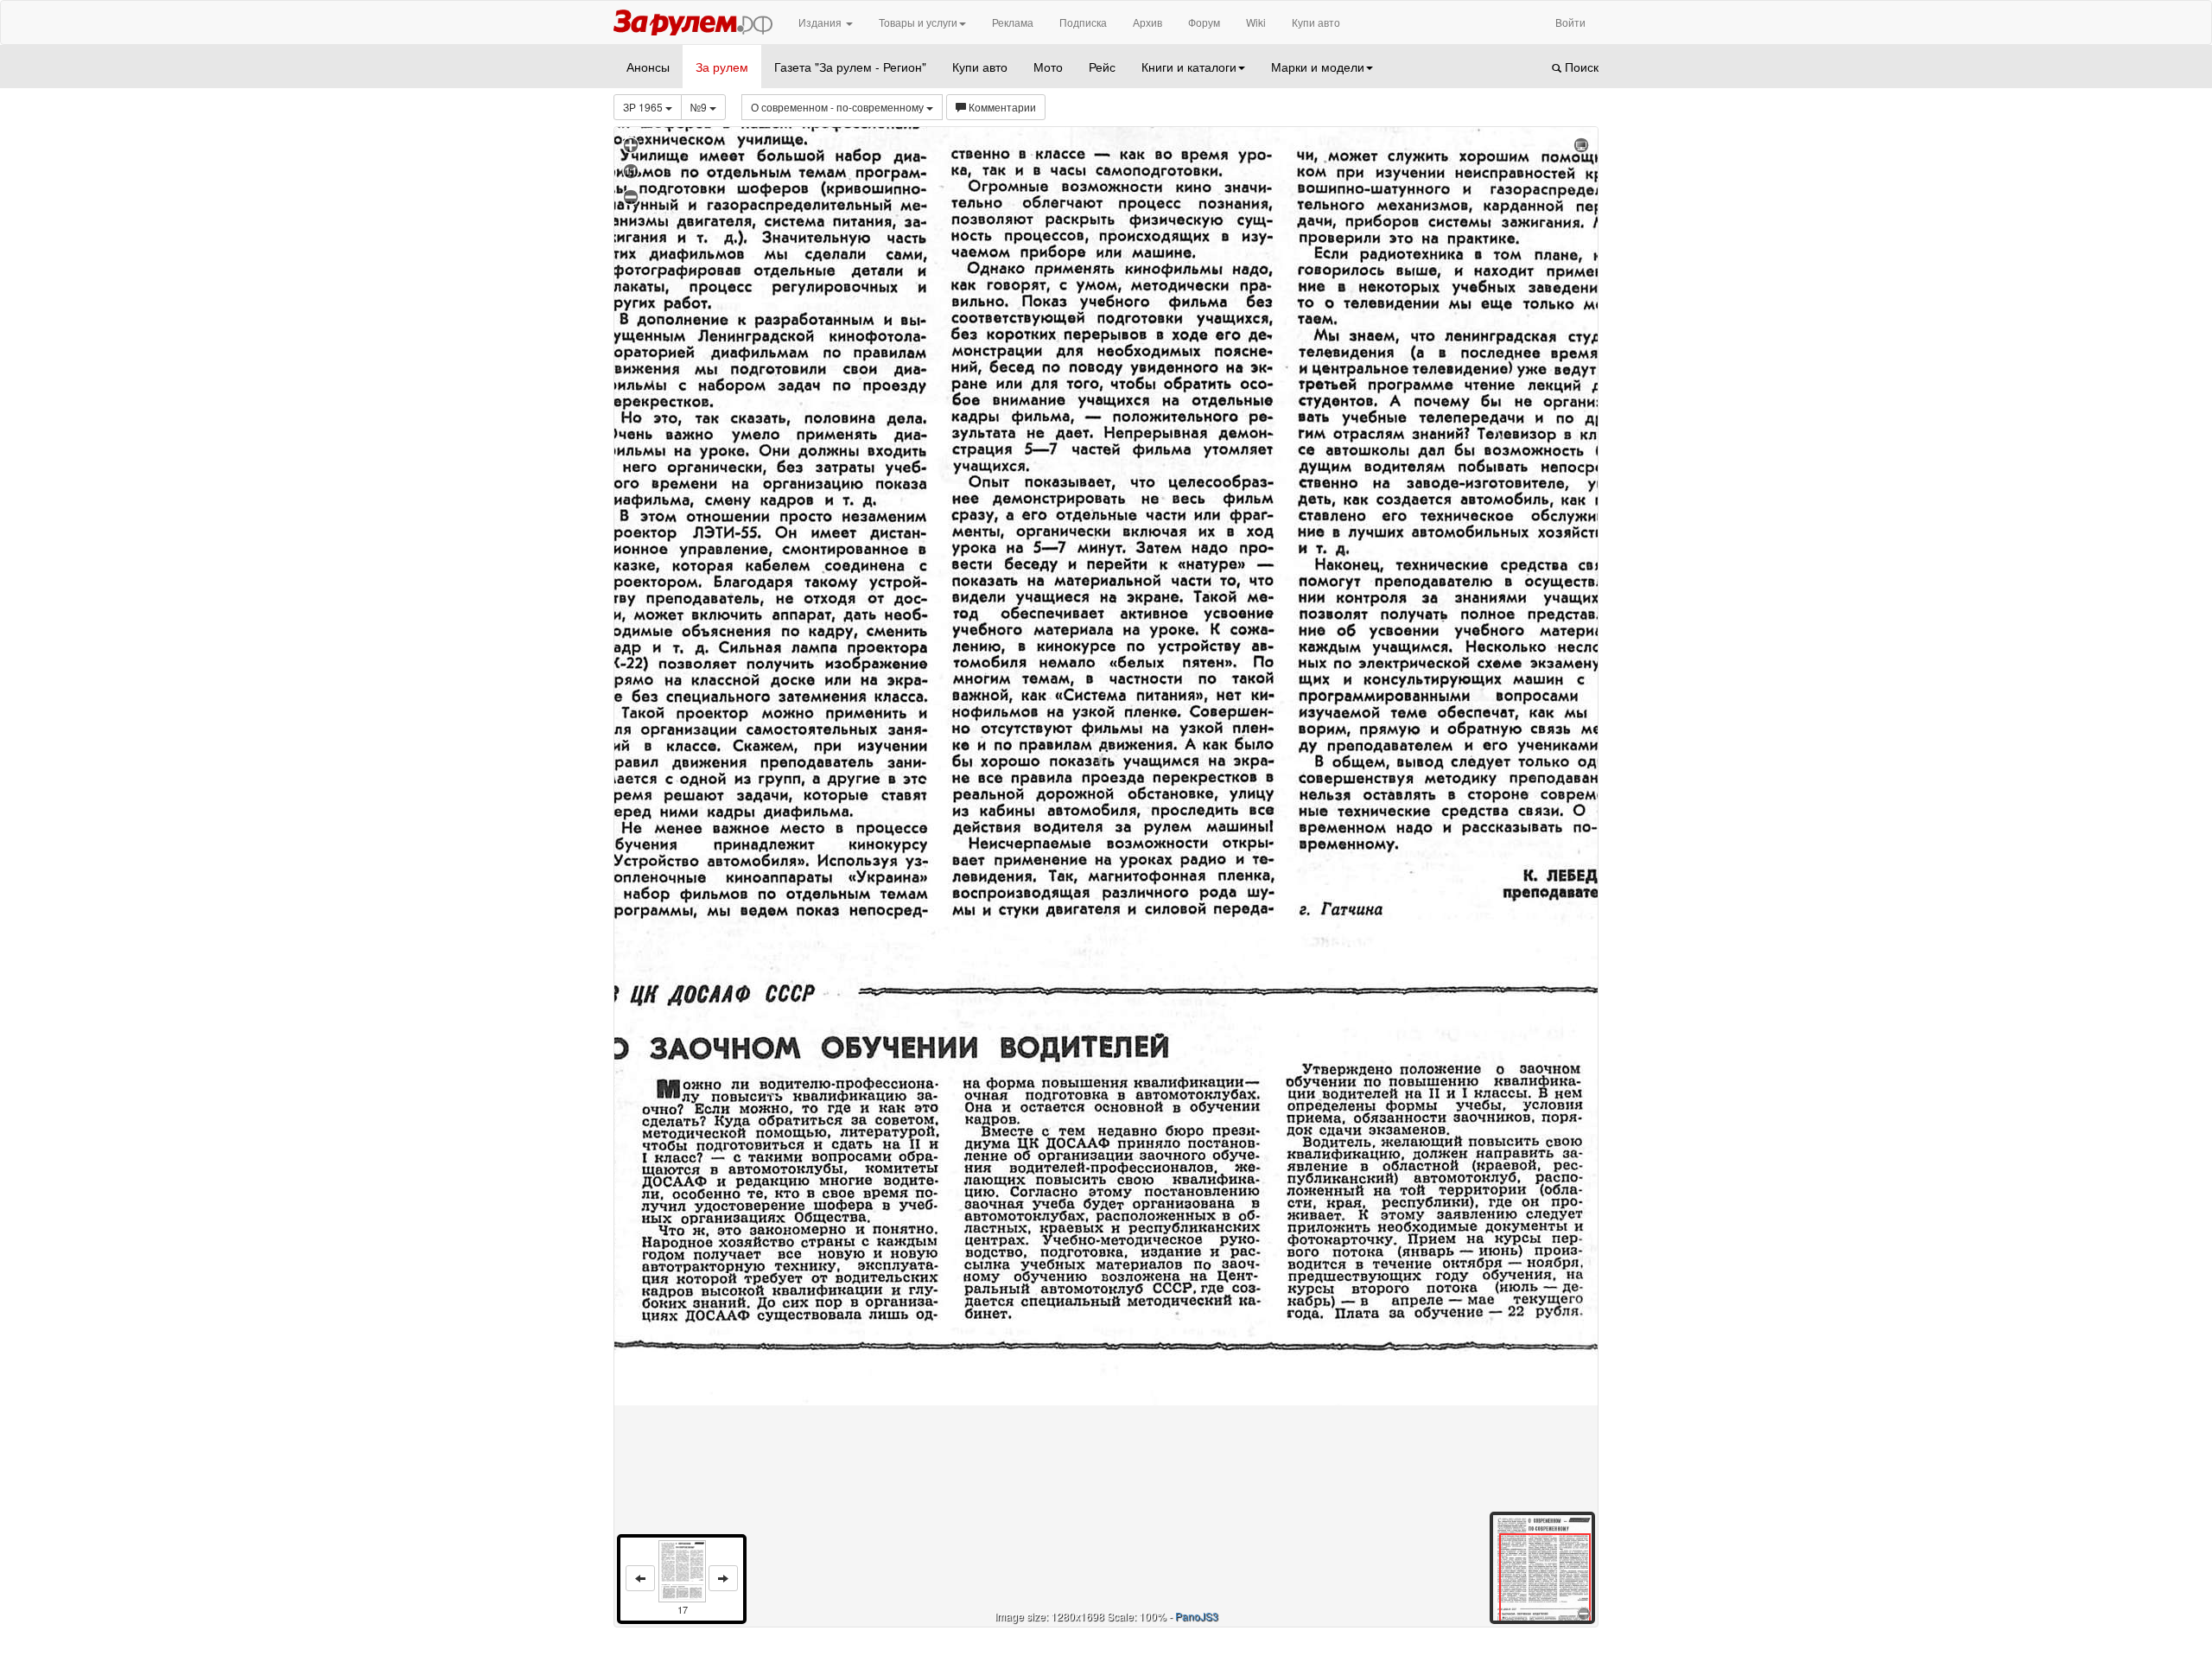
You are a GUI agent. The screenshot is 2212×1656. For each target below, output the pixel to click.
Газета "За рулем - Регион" (850, 67)
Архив (1147, 22)
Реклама (1013, 22)
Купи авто (1316, 22)
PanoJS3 (1197, 1616)
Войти (1570, 22)
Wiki (1256, 22)
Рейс (1102, 67)
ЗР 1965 (644, 107)
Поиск (1580, 67)
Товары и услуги (918, 22)
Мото (1048, 67)
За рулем (722, 67)
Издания (821, 22)
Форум (1204, 22)
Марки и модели (1318, 67)
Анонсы (648, 67)
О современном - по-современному (839, 107)
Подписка (1083, 22)
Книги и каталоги (1189, 67)
